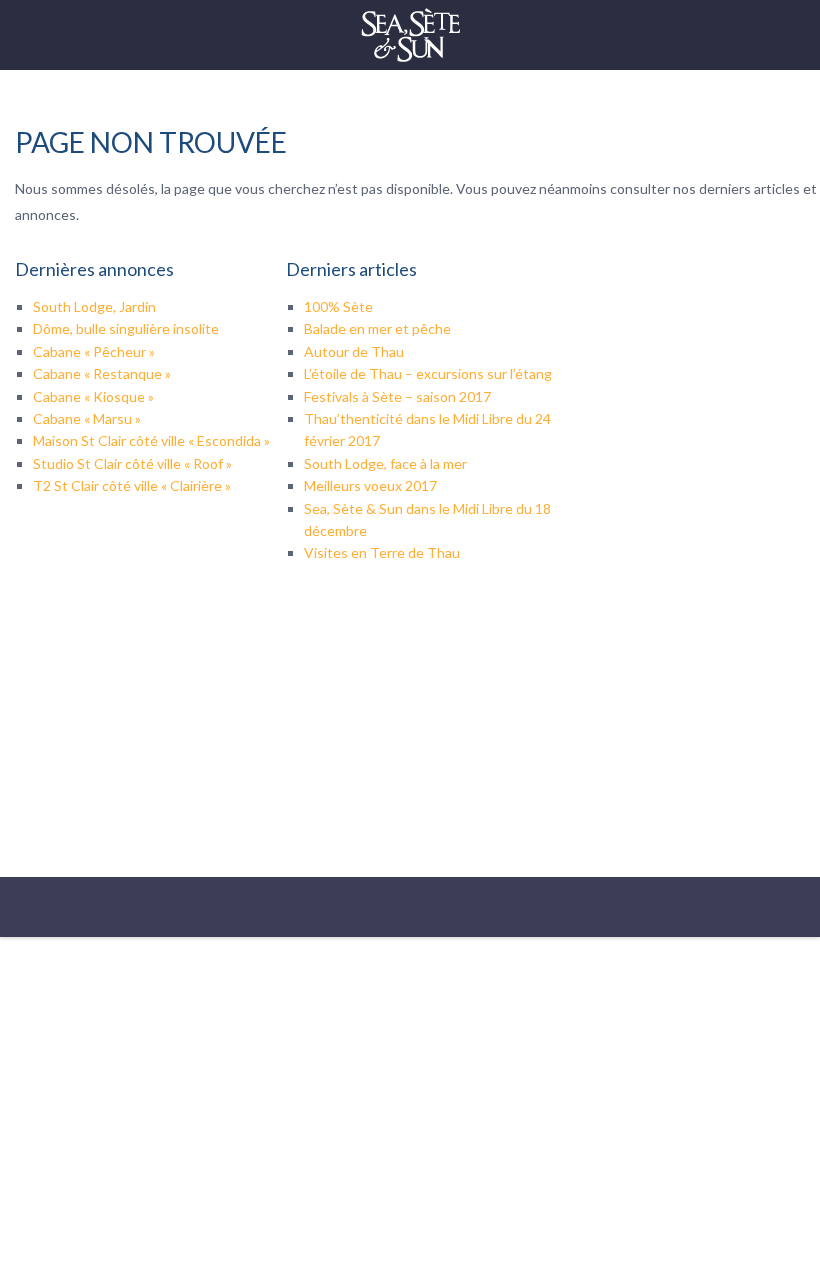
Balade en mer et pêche (377, 328)
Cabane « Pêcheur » (94, 351)
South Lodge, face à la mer (385, 463)
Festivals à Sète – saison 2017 (397, 396)
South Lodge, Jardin (94, 306)
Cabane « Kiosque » (93, 396)
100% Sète (338, 306)
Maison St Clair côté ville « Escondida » (151, 440)
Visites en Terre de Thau (382, 552)
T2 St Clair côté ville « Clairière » (132, 485)
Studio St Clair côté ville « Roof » (132, 463)
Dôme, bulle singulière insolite (126, 328)
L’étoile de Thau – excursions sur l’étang (428, 373)
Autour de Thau (354, 351)
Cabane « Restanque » (102, 373)
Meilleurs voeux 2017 (370, 485)
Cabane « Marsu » (87, 418)
